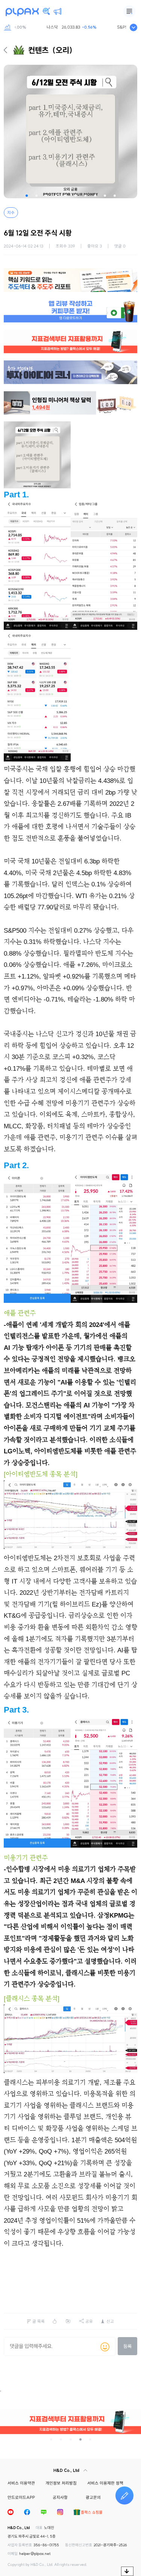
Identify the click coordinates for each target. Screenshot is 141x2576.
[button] (27, 196)
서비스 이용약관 (21, 2483)
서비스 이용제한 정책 (105, 2483)
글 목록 (39, 2321)
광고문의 (93, 2497)
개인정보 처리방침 (61, 2483)
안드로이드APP (21, 2497)
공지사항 (60, 2497)
